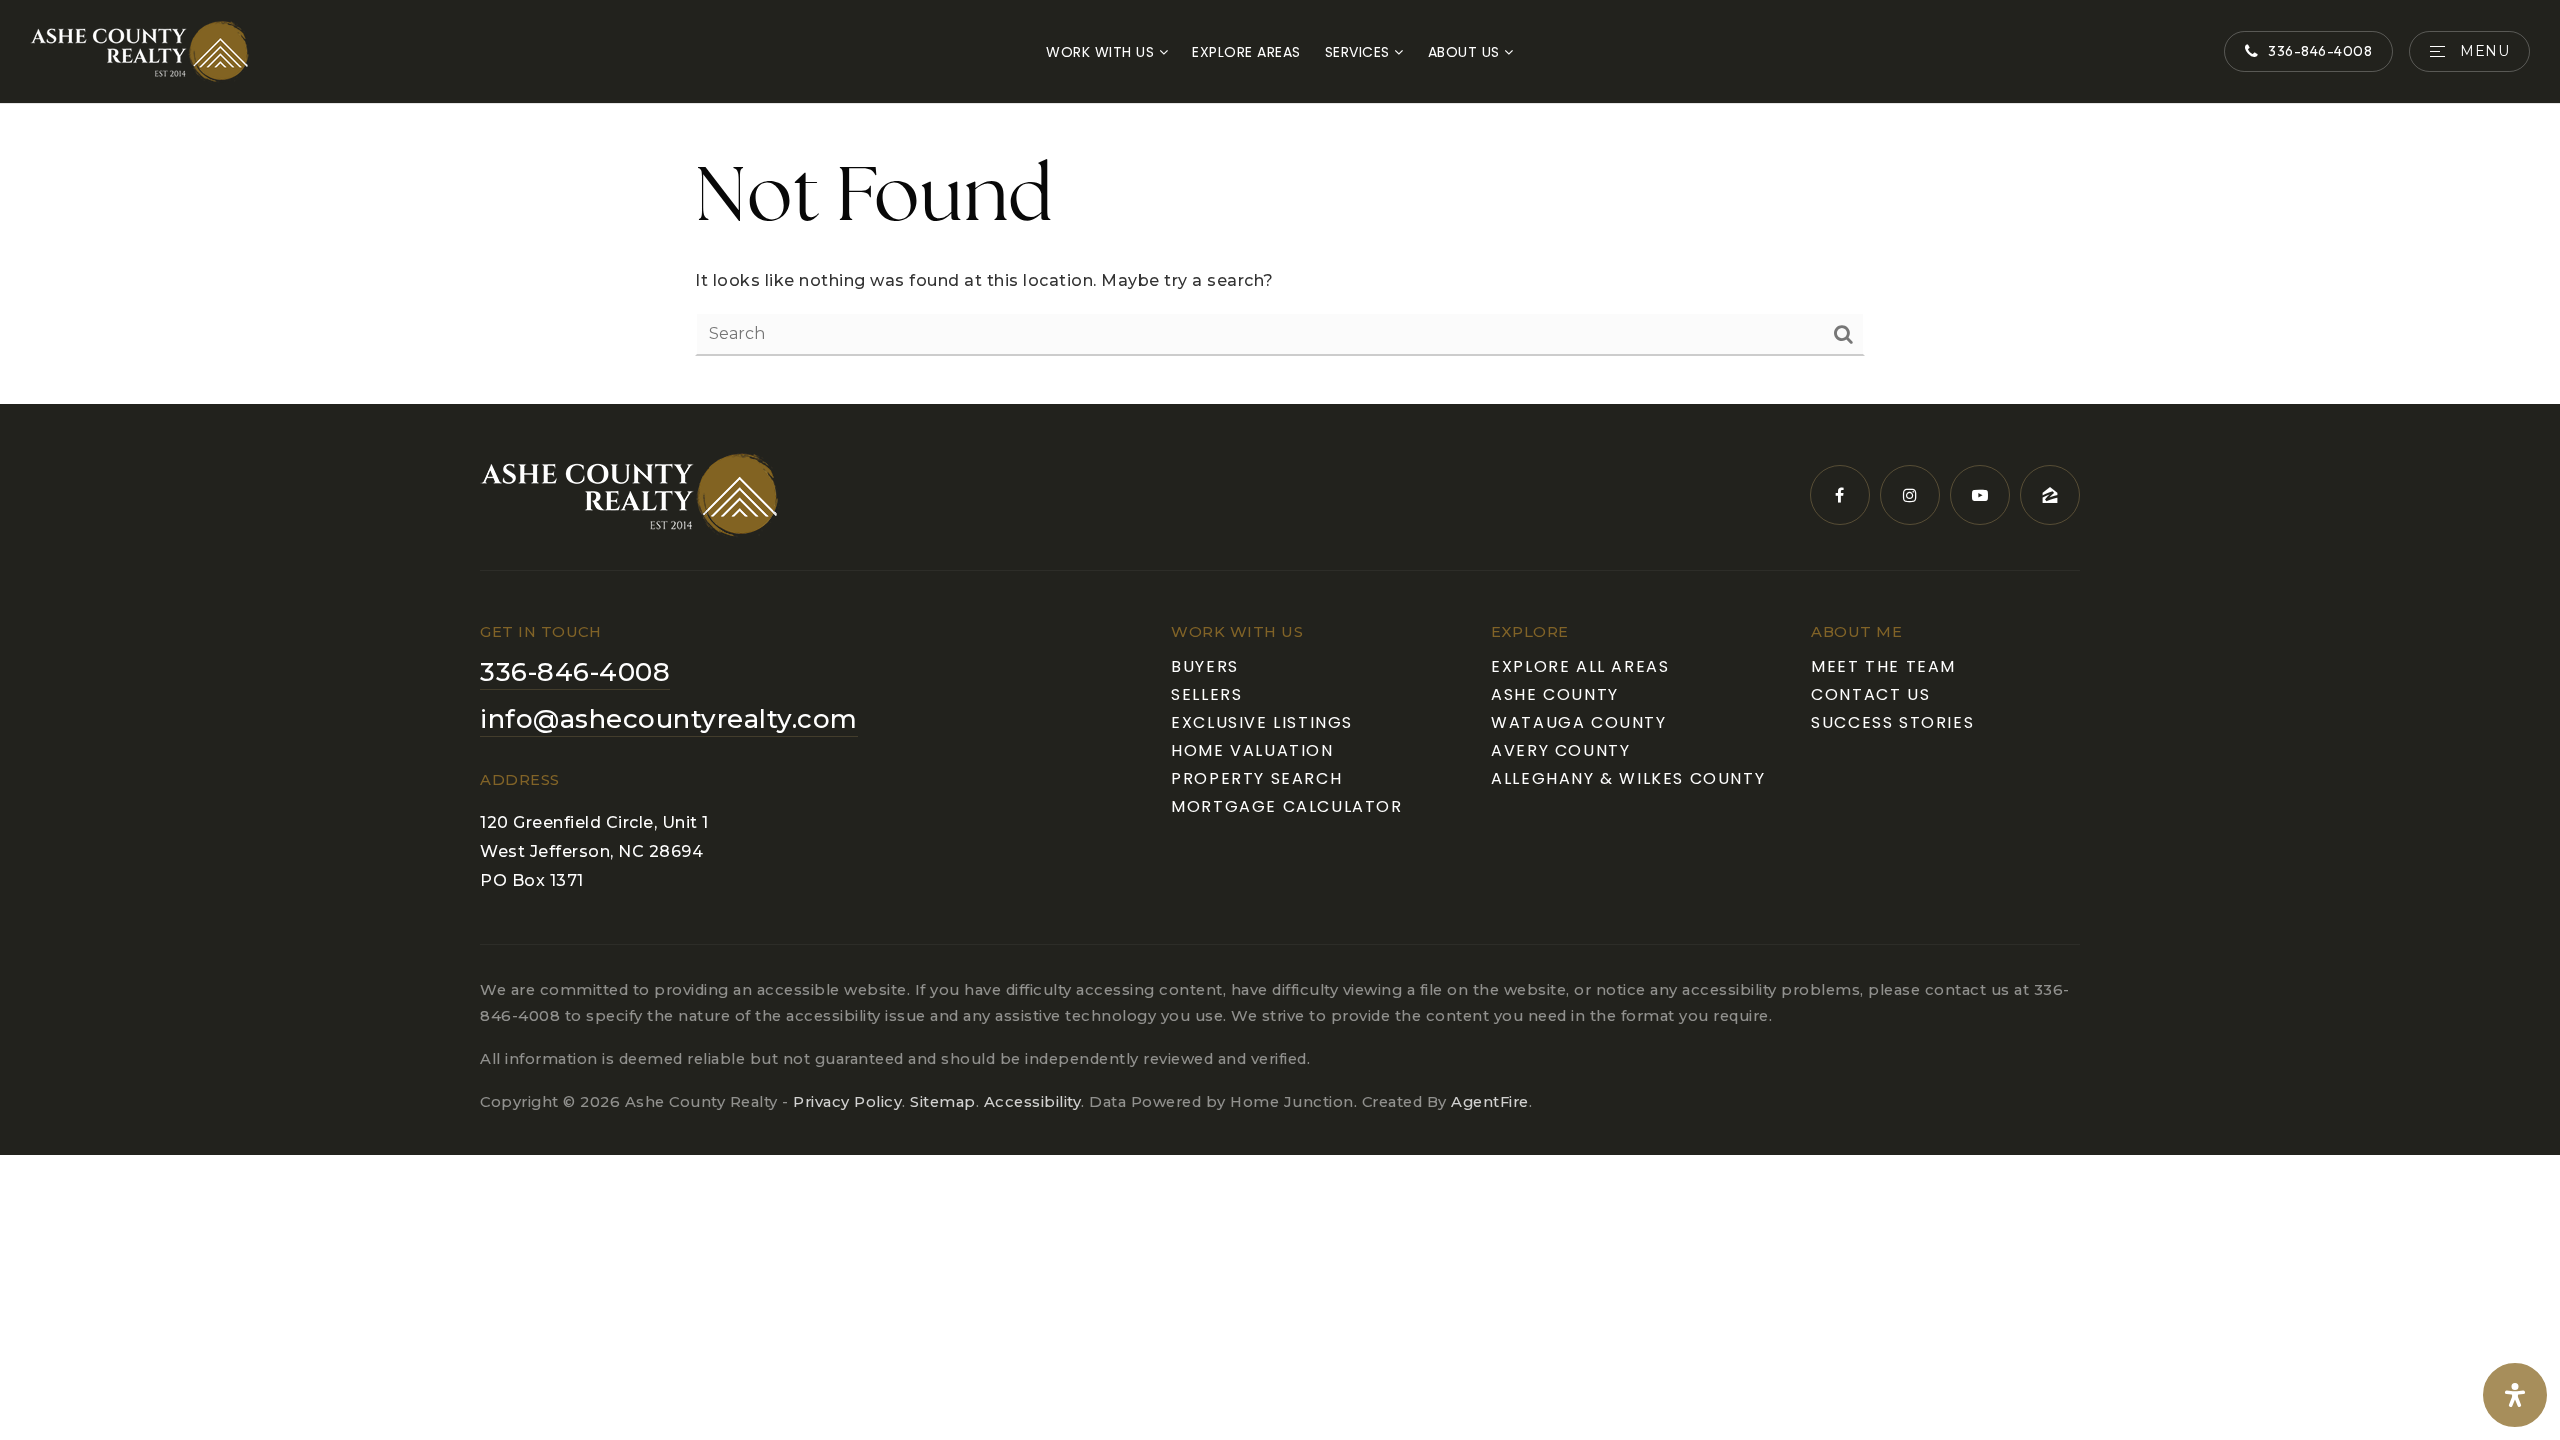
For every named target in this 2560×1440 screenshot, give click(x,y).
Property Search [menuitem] (1256, 778)
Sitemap (943, 1102)
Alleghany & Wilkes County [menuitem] (1628, 778)
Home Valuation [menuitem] (1252, 750)
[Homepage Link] (140, 50)
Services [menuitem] (1360, 52)
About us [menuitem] (1466, 52)
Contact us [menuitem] (1870, 694)
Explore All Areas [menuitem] (1580, 666)
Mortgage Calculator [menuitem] (1286, 806)
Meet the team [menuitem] (1883, 666)
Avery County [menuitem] (1560, 750)
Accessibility (1033, 1102)
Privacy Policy (847, 1102)
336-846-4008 (2320, 51)
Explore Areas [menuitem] (1246, 52)
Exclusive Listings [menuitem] (1262, 722)
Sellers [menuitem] (1206, 694)
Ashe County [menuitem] (1555, 694)
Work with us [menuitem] (1102, 52)
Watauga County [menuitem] (1578, 722)
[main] (1280, 254)
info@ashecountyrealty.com (669, 719)
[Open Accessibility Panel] (2515, 1395)
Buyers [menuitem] (1205, 666)
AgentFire (1490, 1102)
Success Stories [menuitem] (1892, 722)
